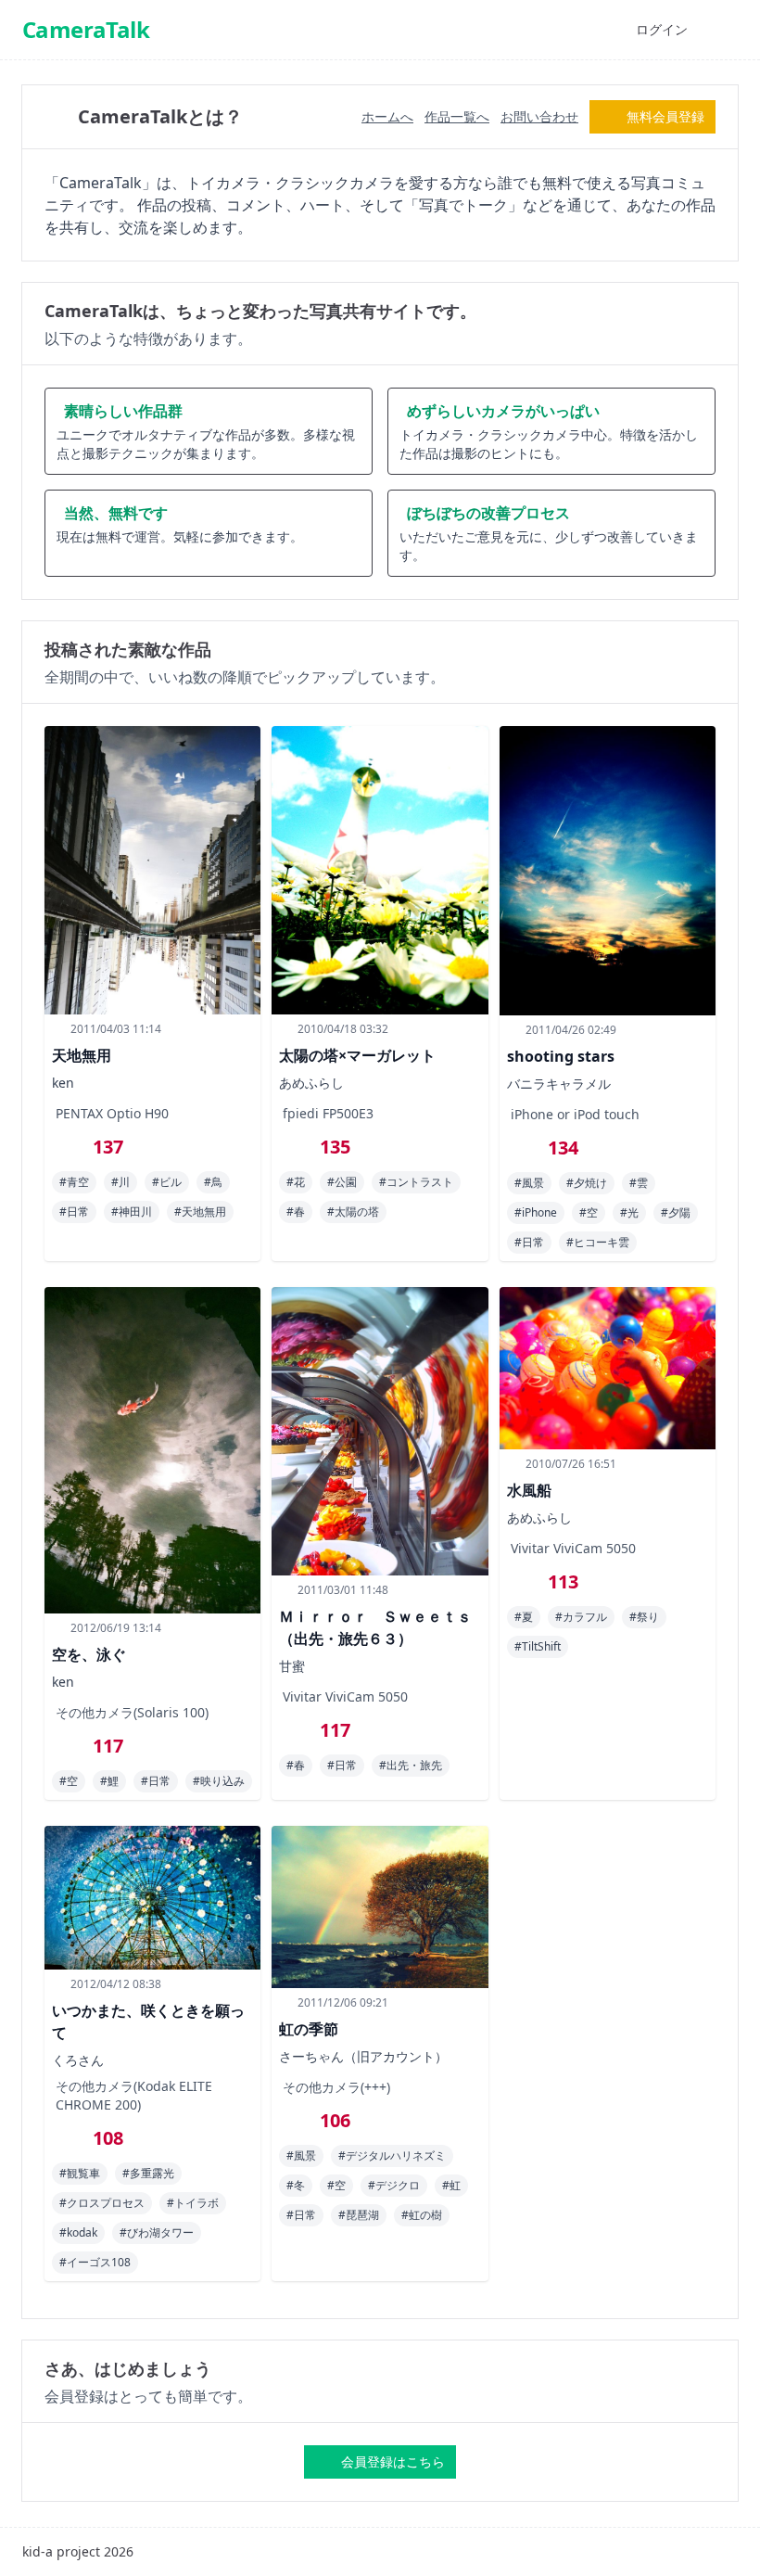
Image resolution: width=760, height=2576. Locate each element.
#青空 (74, 1182)
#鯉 (109, 1781)
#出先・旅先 (411, 1765)
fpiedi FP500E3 (328, 1113)
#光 (629, 1212)
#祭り (644, 1617)
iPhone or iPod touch (575, 1114)
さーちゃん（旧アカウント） (363, 2056)
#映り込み (219, 1781)
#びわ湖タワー (157, 2232)
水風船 (529, 1490)
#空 (589, 1212)
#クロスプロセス (102, 2203)
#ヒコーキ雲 (598, 1242)
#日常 (74, 1211)
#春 (296, 1211)
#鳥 (213, 1182)
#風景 (529, 1183)
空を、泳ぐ (89, 1654)
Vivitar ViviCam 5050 (345, 1696)
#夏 (524, 1617)
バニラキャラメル (559, 1084)
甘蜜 (292, 1666)
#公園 (342, 1182)
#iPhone (536, 1212)
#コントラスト (416, 1182)
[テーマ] (601, 30)
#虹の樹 (422, 2215)
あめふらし (311, 1083)
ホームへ (387, 116)
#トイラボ (193, 2203)
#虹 (451, 2185)
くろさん (78, 2060)
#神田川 (132, 1211)
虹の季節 (309, 2029)
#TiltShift (538, 1646)
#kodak (78, 2232)
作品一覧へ (457, 116)
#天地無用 (200, 1211)
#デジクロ (394, 2185)
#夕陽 (676, 1212)
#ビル (167, 1182)
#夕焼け (587, 1183)
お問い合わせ (539, 116)
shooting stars (561, 1056)
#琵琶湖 (359, 2215)
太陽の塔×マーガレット (357, 1055)
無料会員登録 (665, 116)
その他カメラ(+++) (336, 2087)
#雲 (639, 1183)
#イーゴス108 (95, 2262)
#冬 (296, 2185)
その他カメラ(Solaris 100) (132, 1712)
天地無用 (82, 1055)
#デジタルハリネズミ (392, 2155)
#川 (120, 1182)
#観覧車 (80, 2173)
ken (63, 1083)
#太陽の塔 (353, 1211)
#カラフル (581, 1617)
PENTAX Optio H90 (112, 1113)
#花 (296, 1182)
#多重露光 (148, 2173)
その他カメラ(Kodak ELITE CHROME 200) (134, 2095)
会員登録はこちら (393, 2461)
